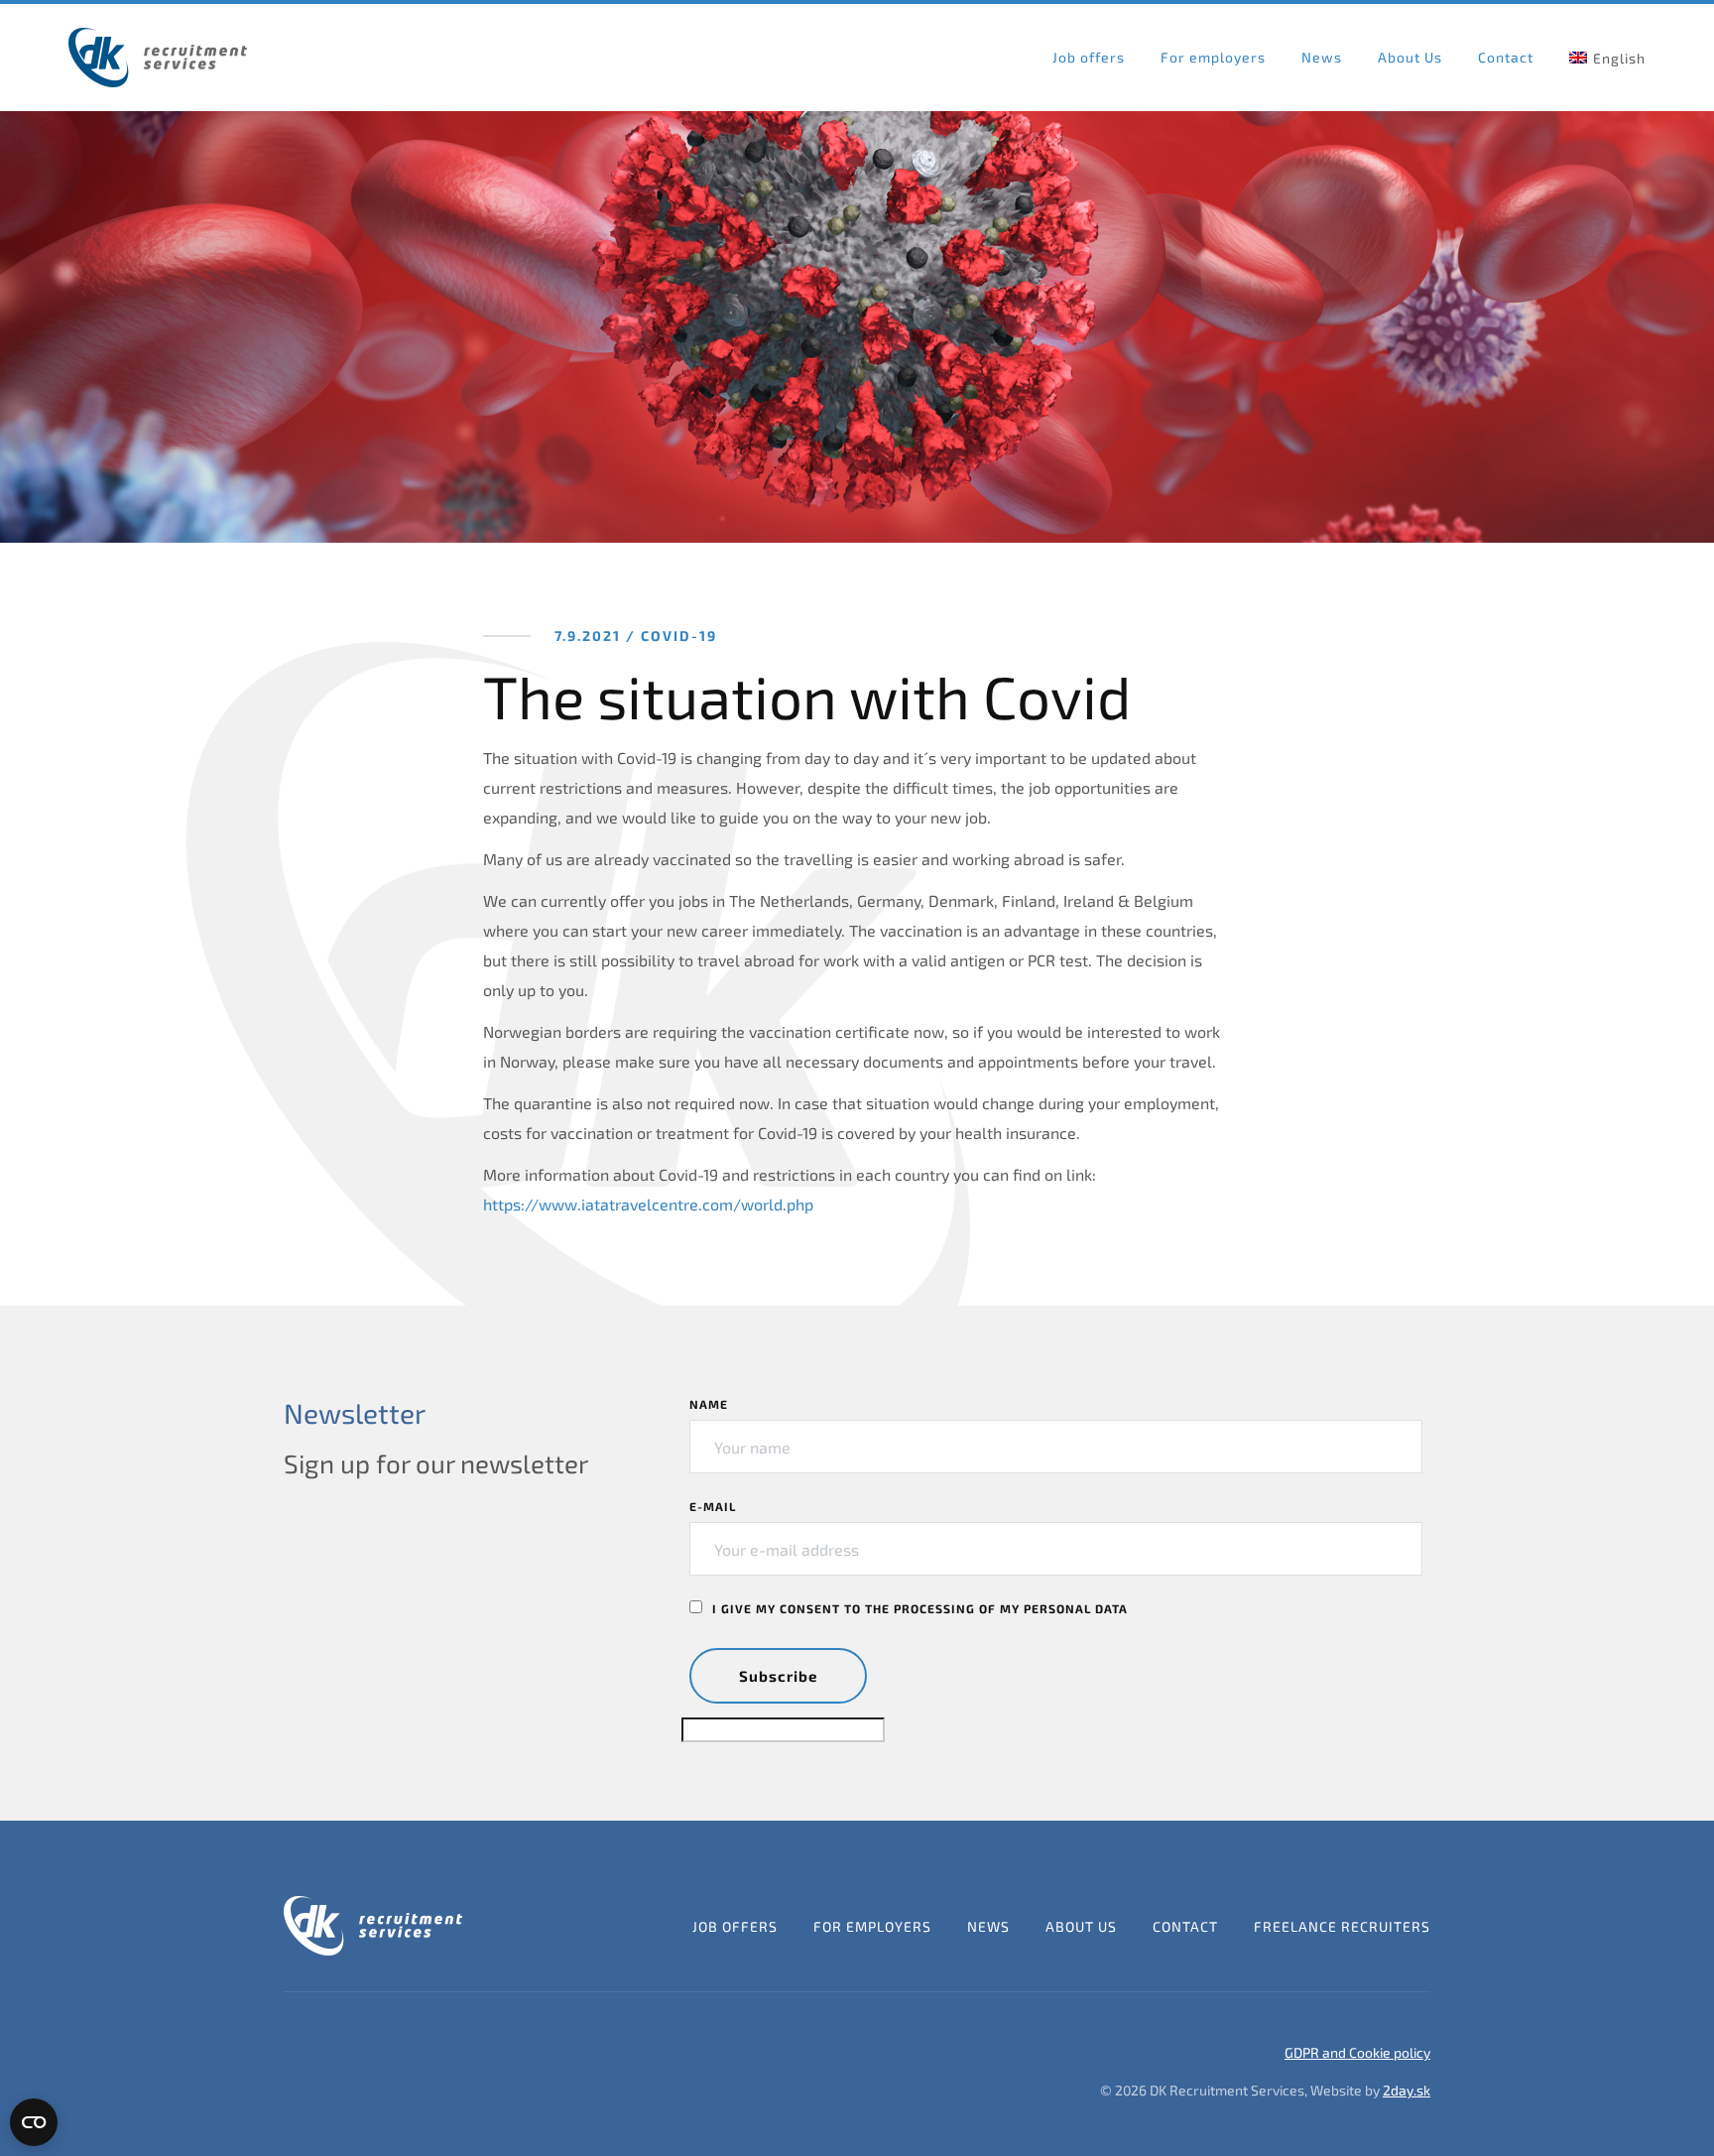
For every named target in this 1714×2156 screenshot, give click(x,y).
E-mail (713, 1506)
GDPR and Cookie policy (1357, 2052)
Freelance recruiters (1342, 1926)
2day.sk (1407, 2090)
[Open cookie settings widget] (34, 2122)
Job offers (1089, 57)
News (1322, 57)
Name (709, 1404)
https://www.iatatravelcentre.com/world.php (648, 1204)
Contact (1506, 57)
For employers (1213, 57)
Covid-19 (679, 635)
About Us (1410, 57)
